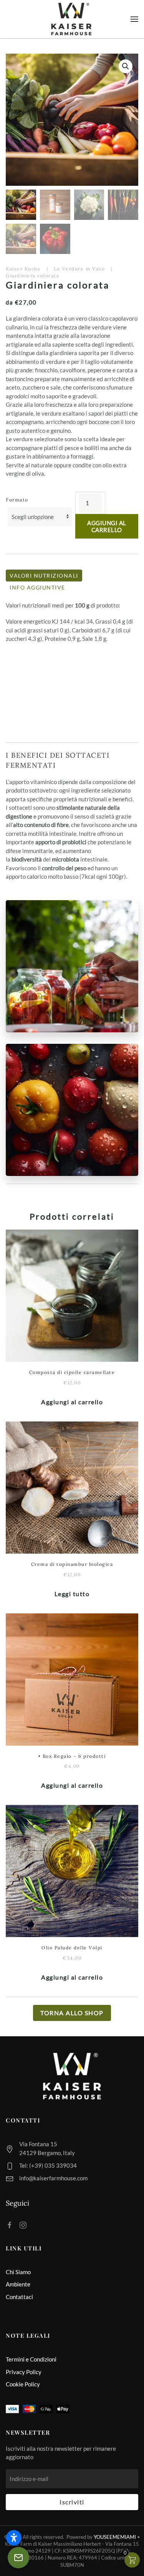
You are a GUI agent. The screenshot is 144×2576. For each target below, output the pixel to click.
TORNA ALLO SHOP (72, 2013)
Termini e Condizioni (31, 2359)
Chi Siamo (18, 2272)
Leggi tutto (72, 1594)
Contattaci (19, 2297)
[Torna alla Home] (72, 19)
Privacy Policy (24, 2372)
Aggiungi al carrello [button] (72, 1402)
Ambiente (18, 2284)
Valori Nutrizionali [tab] (44, 576)
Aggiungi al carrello (107, 526)
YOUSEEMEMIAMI (115, 2537)
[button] (134, 19)
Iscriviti (72, 2502)
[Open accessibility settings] (14, 2538)
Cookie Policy (23, 2384)
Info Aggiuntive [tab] (37, 587)
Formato (17, 500)
